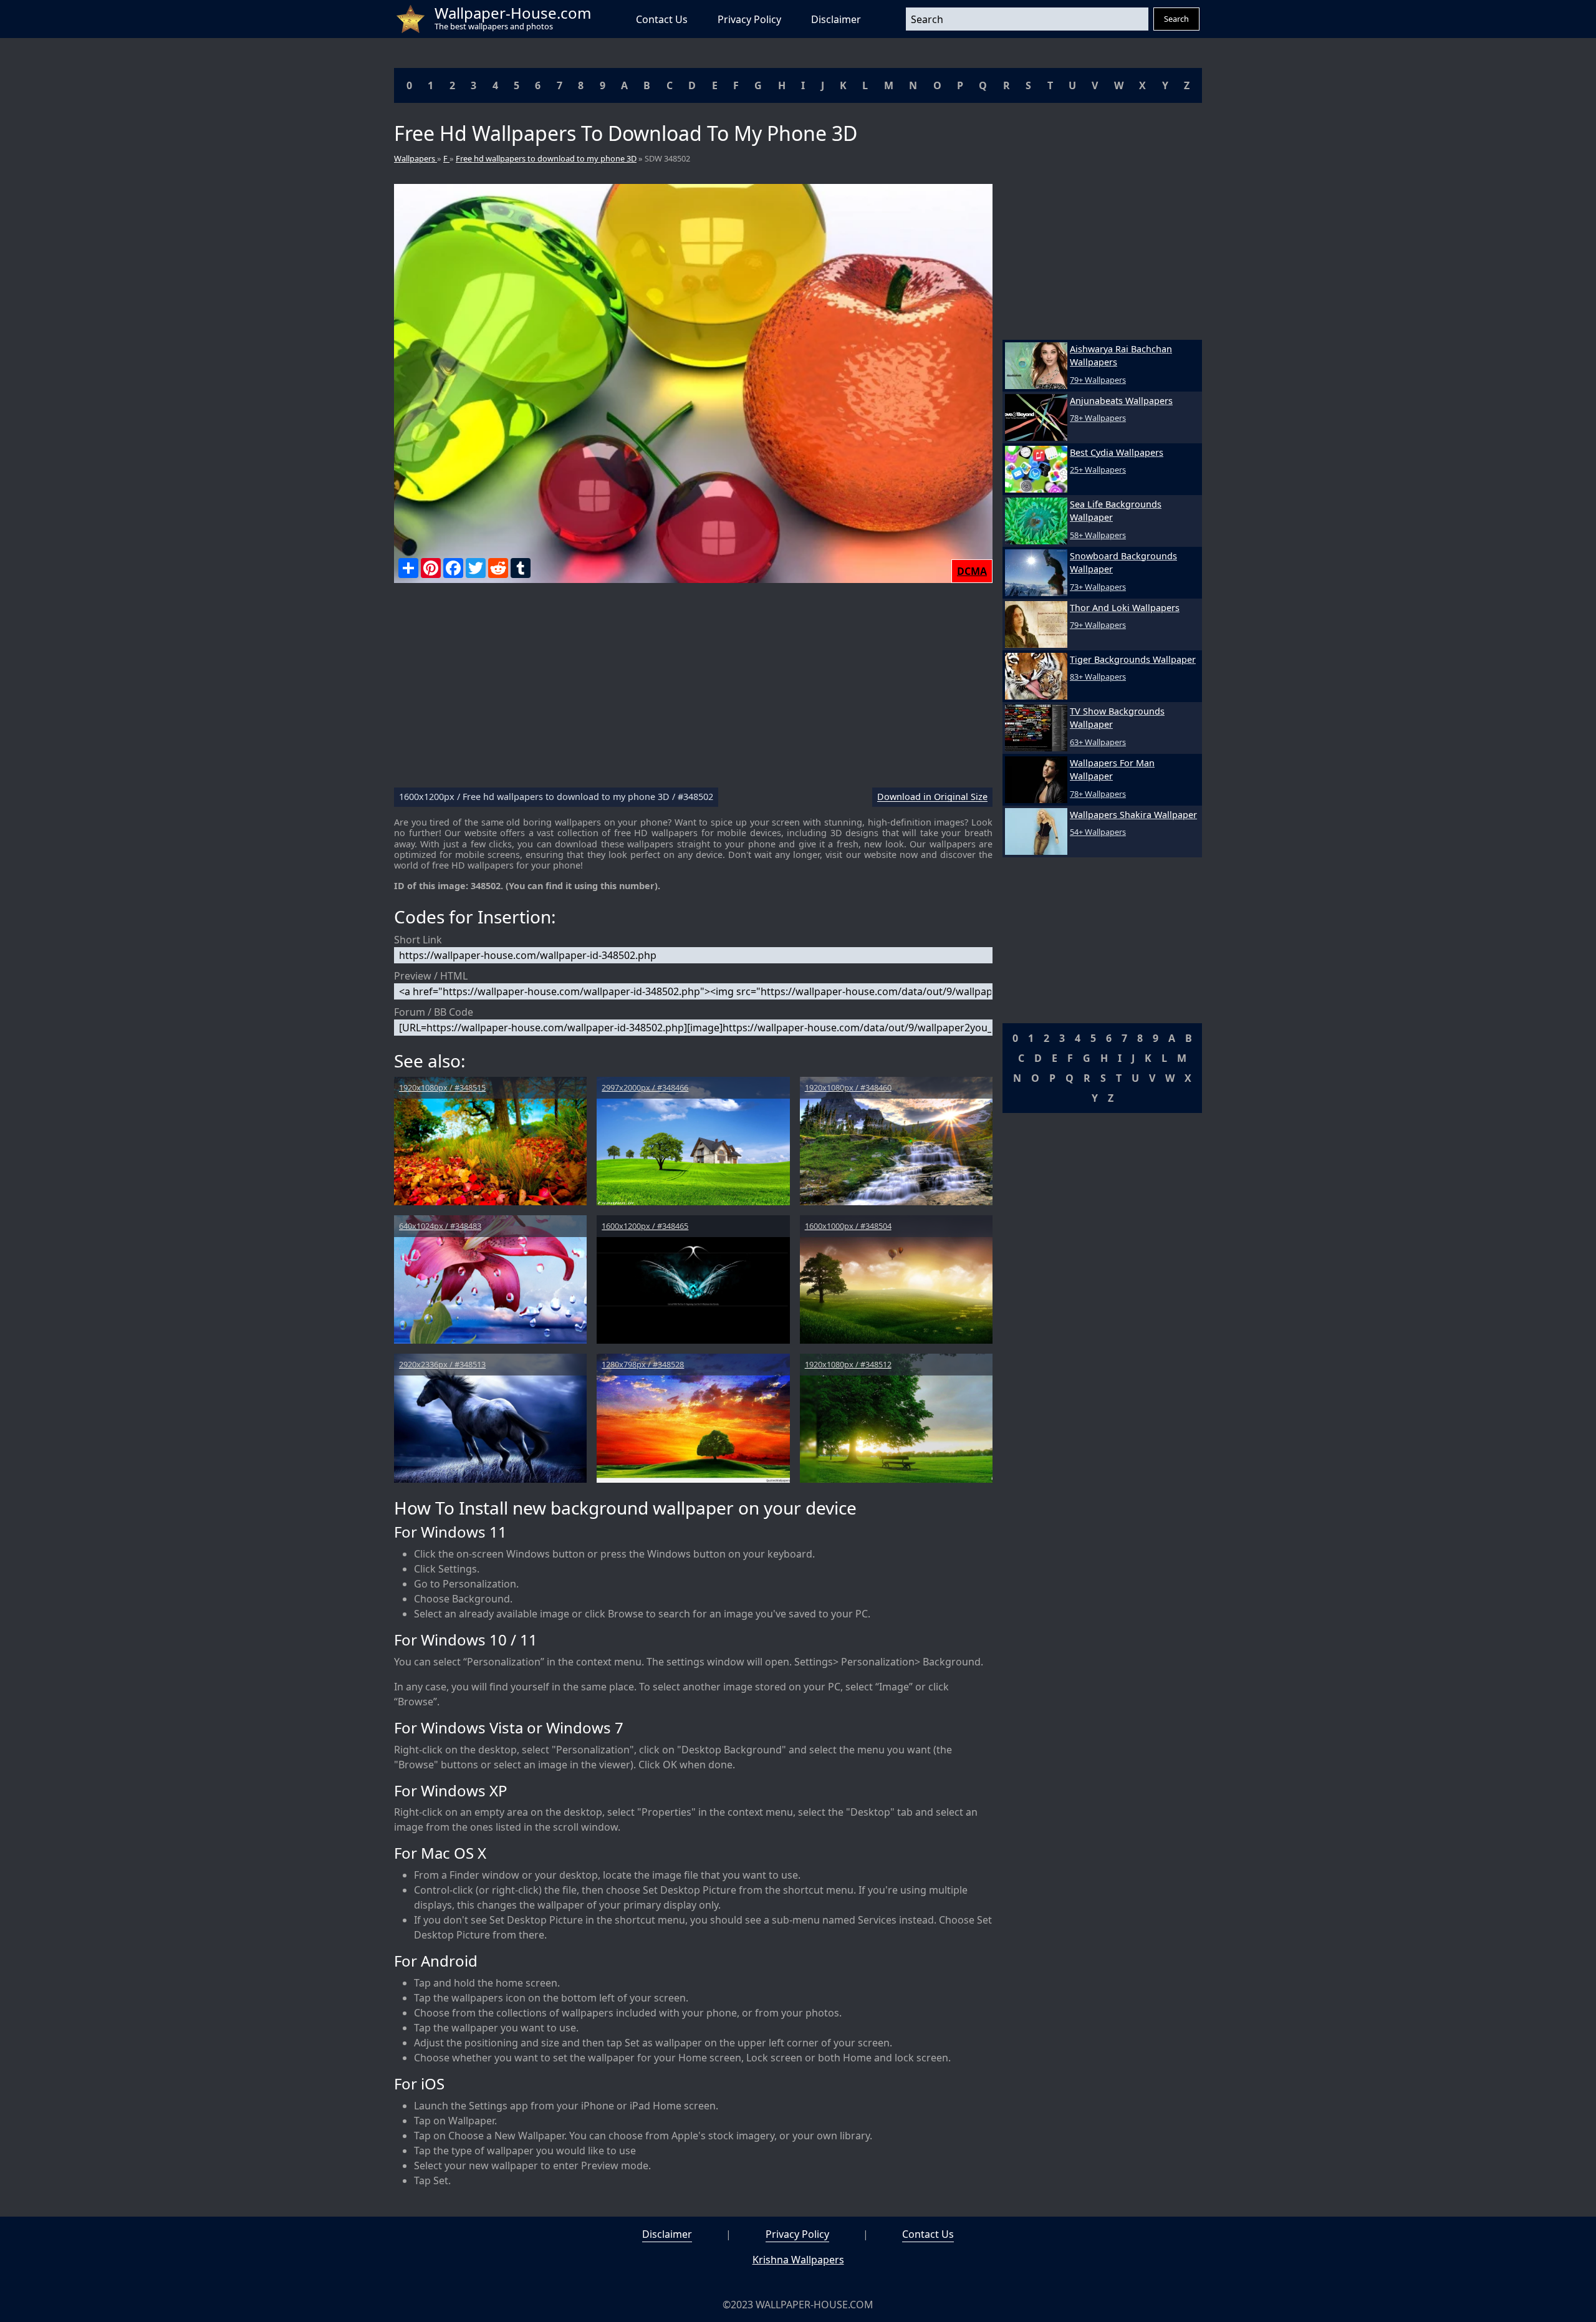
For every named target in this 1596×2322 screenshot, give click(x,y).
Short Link (418, 940)
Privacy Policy (749, 19)
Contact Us (662, 19)
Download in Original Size (932, 797)
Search (1176, 19)
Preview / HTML (431, 976)
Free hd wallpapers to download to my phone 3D (546, 158)
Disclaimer (836, 19)
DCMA (972, 571)
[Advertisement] (693, 690)
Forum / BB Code (434, 1012)
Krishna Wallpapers (798, 2260)
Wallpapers (416, 158)
